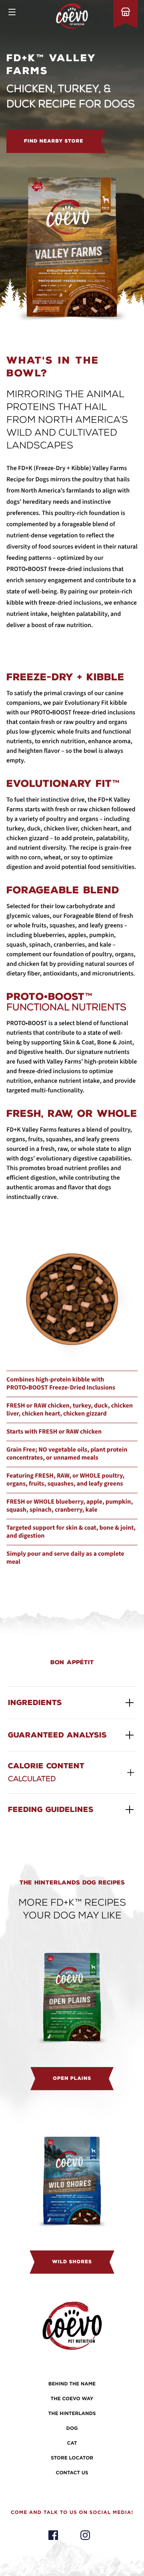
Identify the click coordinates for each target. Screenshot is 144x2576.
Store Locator (72, 2458)
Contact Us (72, 2473)
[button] (12, 12)
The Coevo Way (72, 2399)
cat (72, 2443)
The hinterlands (72, 2414)
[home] (72, 16)
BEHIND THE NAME (72, 2384)
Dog (72, 2429)
